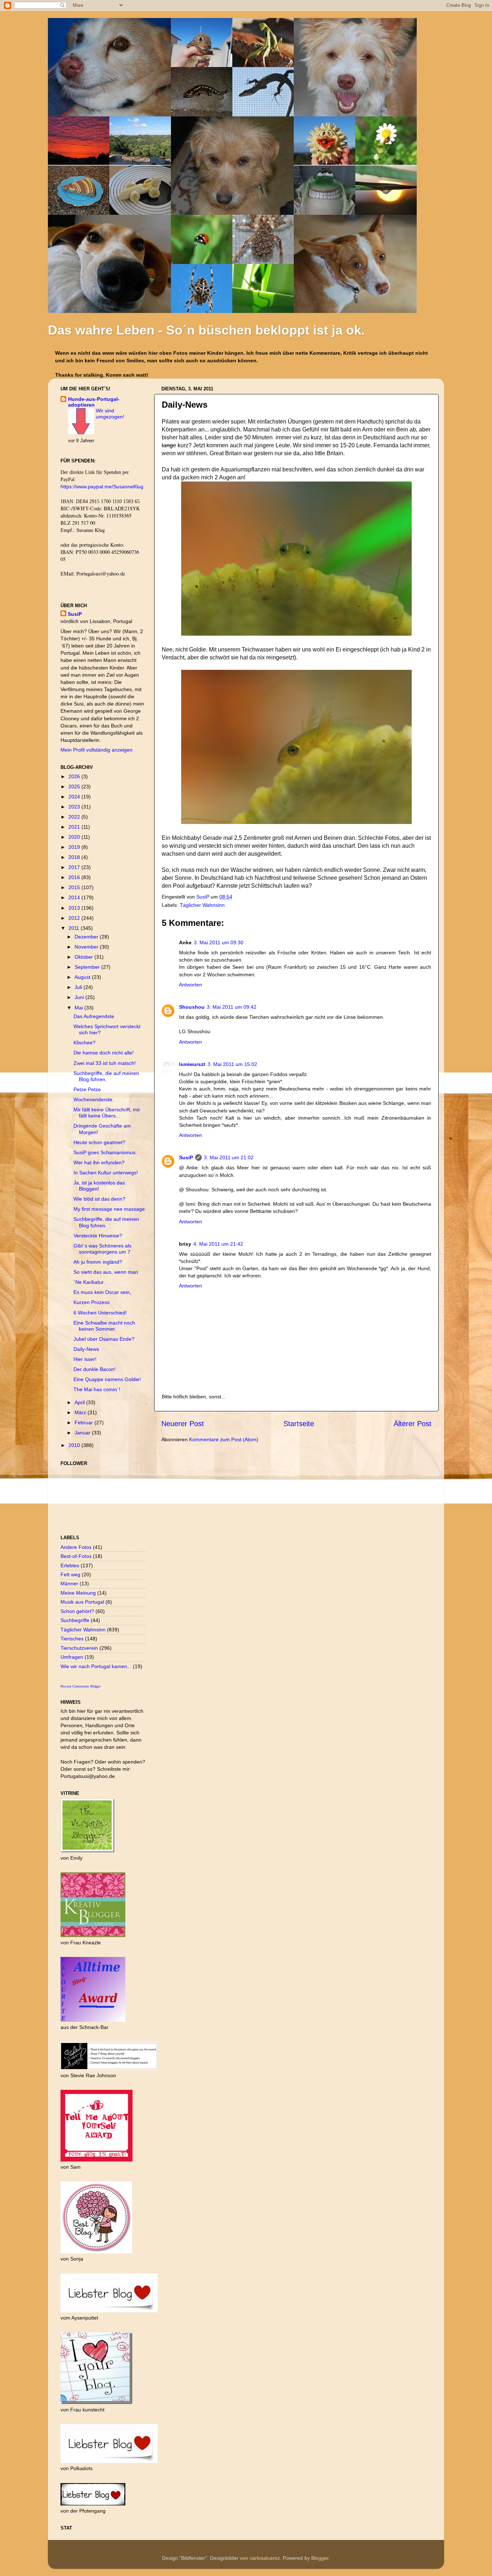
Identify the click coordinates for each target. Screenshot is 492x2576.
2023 (75, 807)
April (80, 1402)
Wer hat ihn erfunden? (99, 1162)
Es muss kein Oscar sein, (102, 1292)
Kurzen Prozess (91, 1302)
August (83, 977)
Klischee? (84, 1043)
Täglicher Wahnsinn (202, 905)
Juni (80, 997)
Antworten (191, 985)
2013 (75, 908)
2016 (75, 877)
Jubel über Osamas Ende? (104, 1339)
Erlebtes (70, 1565)
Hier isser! (85, 1359)
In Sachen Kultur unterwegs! (106, 1173)
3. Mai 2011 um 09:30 (219, 942)
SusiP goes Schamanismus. (105, 1152)
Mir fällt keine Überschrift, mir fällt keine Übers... (107, 1113)
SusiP (203, 897)
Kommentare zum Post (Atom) (224, 1439)
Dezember (87, 937)
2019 (75, 847)
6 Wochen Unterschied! (100, 1313)
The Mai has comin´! (97, 1389)
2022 (75, 817)
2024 (75, 797)
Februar (84, 1423)
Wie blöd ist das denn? (99, 1199)
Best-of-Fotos (76, 1556)
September (88, 967)
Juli (79, 987)
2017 (75, 867)
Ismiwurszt (192, 1064)
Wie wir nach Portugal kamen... (96, 1666)
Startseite (299, 1424)
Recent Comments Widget (80, 1686)
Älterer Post (413, 1424)
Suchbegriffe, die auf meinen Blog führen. (106, 1076)
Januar (83, 1433)
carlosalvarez (265, 2558)
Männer (69, 1583)
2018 (75, 857)
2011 (75, 928)
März (81, 1412)
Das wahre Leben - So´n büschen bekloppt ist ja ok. (206, 330)
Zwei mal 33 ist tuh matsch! (105, 1063)
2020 (75, 837)
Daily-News (86, 1349)
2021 (75, 827)
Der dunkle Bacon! (95, 1369)
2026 (75, 776)
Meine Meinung (78, 1593)
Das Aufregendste (94, 1016)
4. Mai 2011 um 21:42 (218, 1244)
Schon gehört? (77, 1611)
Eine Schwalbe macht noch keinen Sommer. (104, 1326)
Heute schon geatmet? (99, 1142)
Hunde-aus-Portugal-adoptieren (94, 402)
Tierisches (72, 1639)
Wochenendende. (94, 1099)
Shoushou (192, 1007)
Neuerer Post (183, 1424)
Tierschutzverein (79, 1648)
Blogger (320, 2558)
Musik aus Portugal (82, 1602)
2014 (75, 897)
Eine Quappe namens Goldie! (107, 1379)
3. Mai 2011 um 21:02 (229, 1157)
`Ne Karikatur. (89, 1282)
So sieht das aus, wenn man (106, 1272)
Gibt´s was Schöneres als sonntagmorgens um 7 (102, 1249)
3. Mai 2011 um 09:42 (232, 1007)
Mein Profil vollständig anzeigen (97, 750)
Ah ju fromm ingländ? (98, 1262)
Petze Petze (87, 1089)
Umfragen (72, 1657)
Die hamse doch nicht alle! (104, 1053)
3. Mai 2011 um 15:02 (232, 1064)
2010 (75, 1445)
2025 (75, 787)
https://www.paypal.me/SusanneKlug (102, 487)
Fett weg (70, 1574)
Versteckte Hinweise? (98, 1236)
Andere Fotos (76, 1547)
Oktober (84, 957)
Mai (79, 1008)
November (87, 947)
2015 (75, 887)
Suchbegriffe (75, 1620)
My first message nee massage (109, 1209)
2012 (75, 918)
